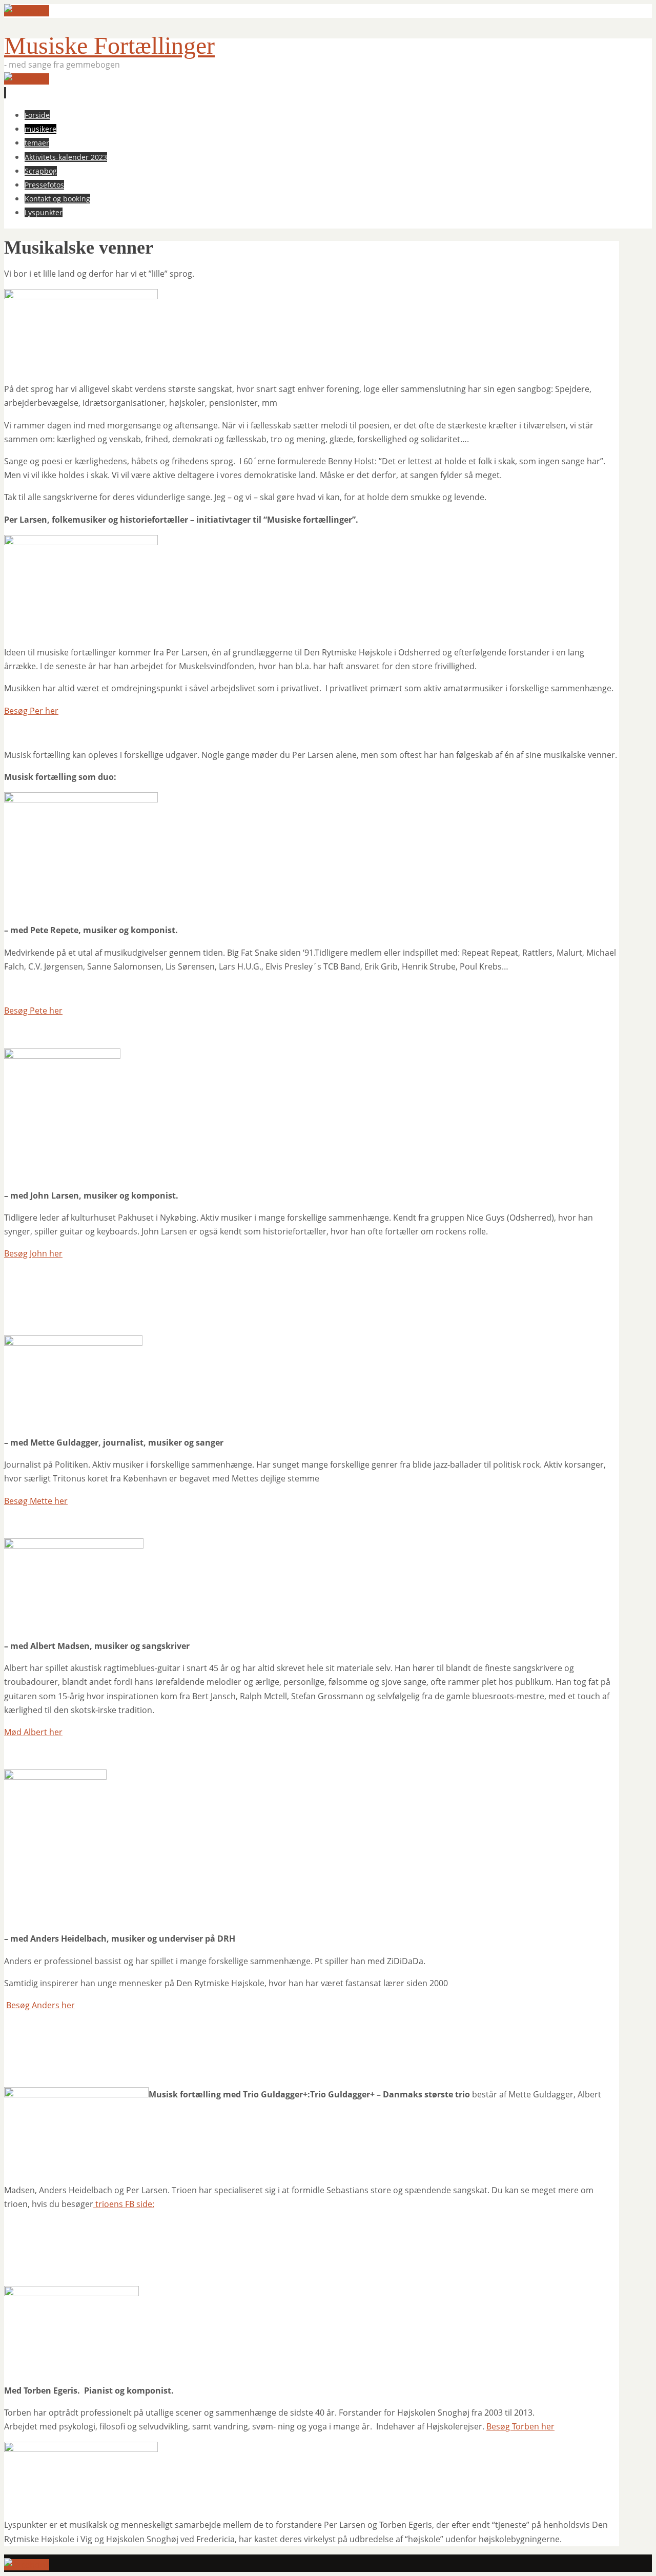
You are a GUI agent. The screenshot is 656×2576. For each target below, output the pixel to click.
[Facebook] (27, 11)
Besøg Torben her (520, 2426)
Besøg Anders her (40, 2005)
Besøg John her (33, 1253)
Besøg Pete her (33, 1011)
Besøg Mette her (36, 1501)
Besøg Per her (31, 711)
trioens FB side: (124, 2204)
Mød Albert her (33, 1732)
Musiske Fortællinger (109, 45)
